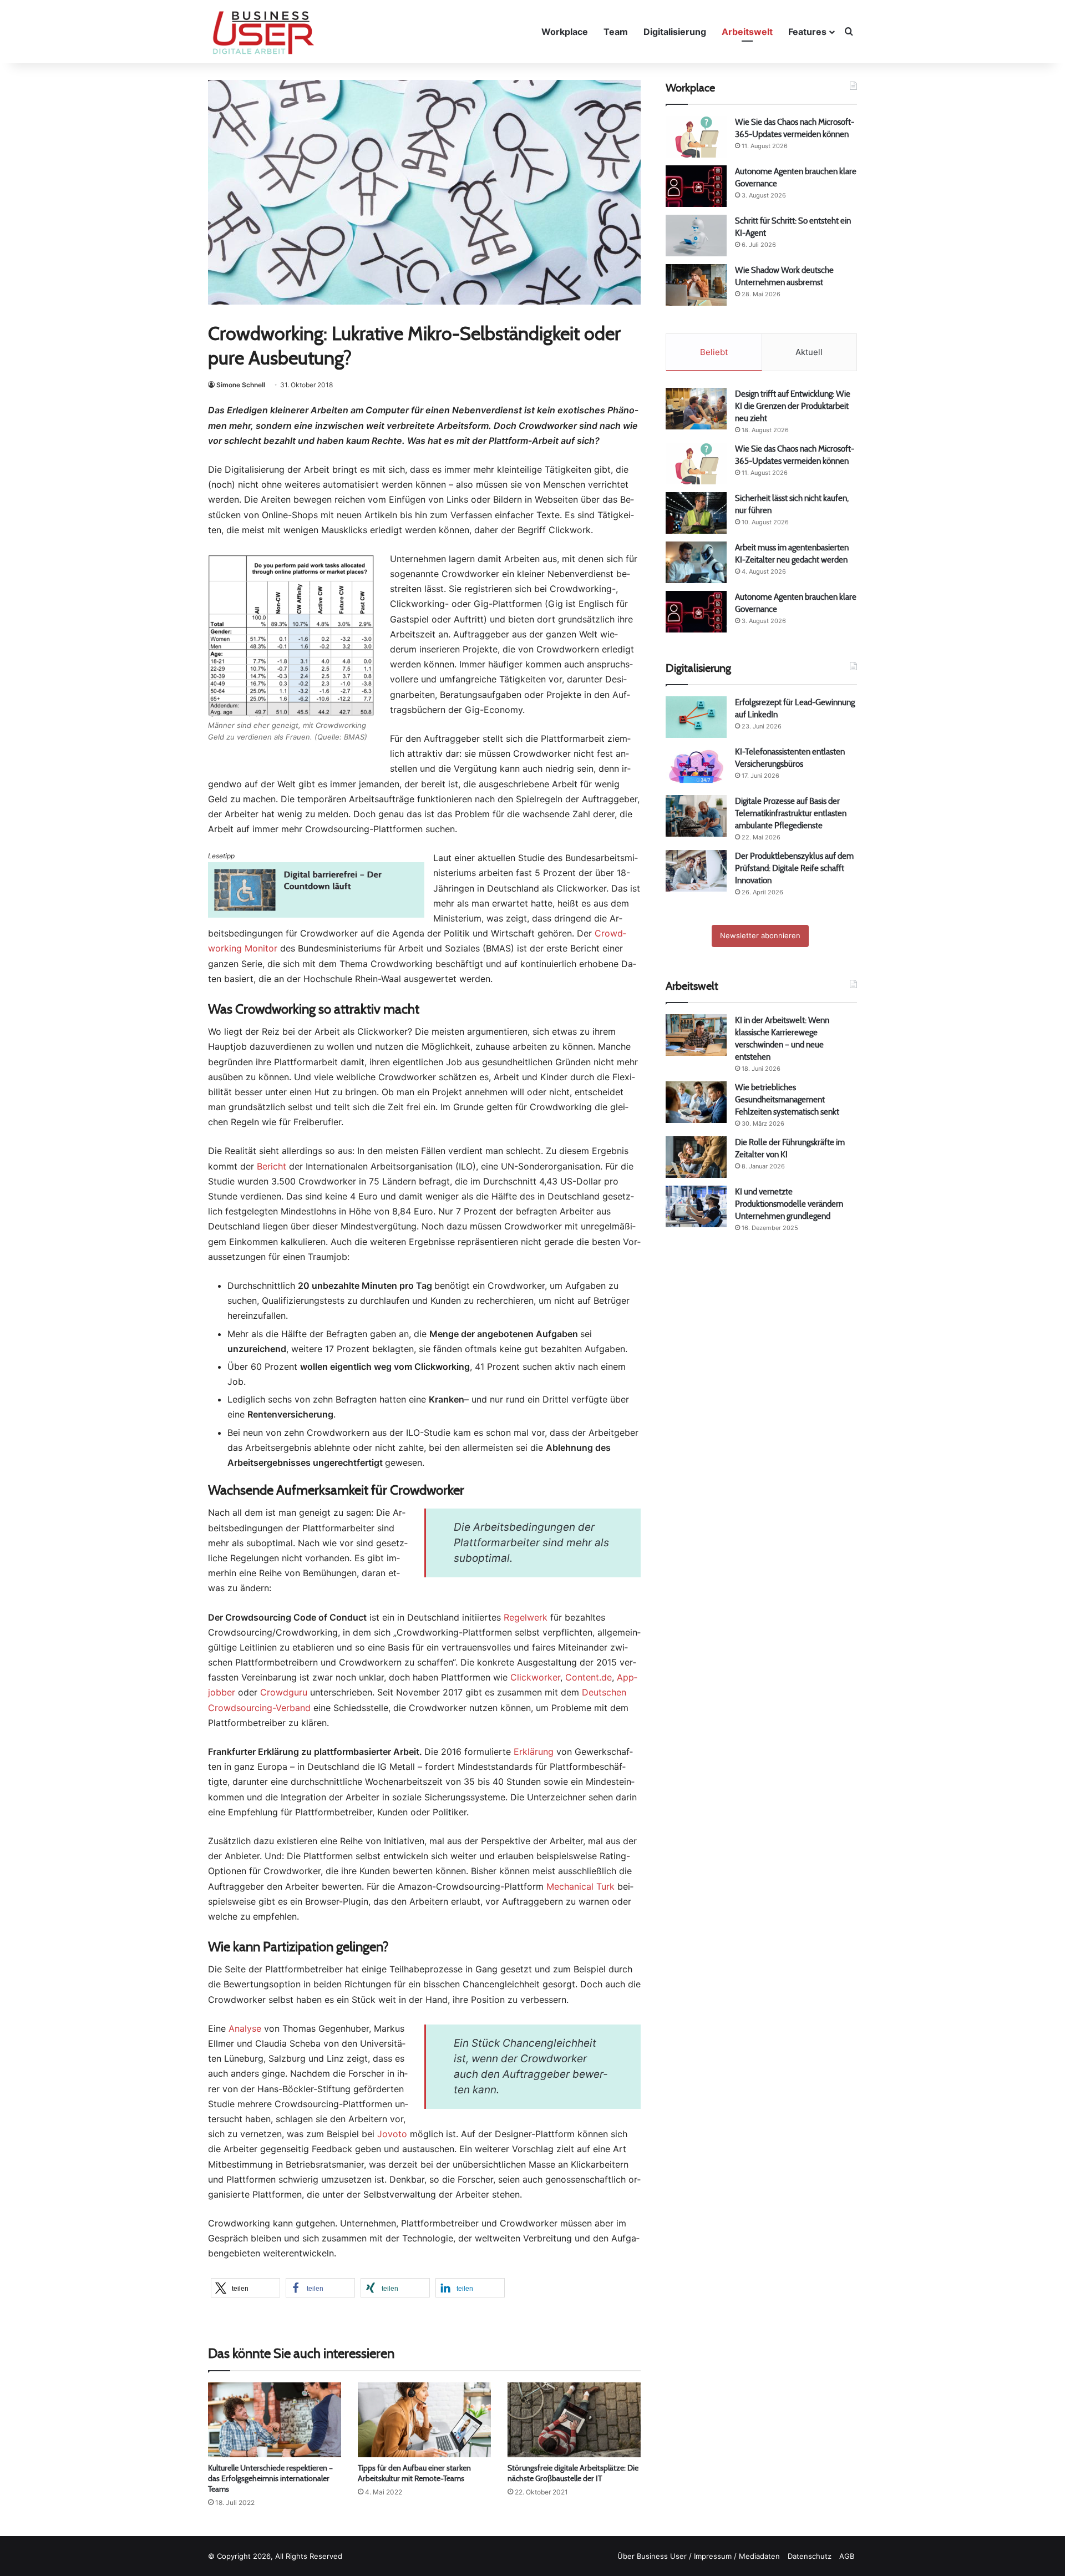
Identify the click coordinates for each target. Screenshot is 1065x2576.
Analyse (245, 2028)
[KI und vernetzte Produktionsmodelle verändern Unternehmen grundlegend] (696, 1206)
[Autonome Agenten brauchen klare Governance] (696, 186)
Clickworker (535, 1677)
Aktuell (809, 352)
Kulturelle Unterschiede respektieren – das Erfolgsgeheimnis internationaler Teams (270, 2478)
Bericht (272, 1166)
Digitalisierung (675, 32)
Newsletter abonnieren (760, 935)
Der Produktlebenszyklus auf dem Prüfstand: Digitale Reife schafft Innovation (794, 868)
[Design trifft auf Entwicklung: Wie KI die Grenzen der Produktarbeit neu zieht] (696, 409)
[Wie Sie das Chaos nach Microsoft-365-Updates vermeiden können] (696, 137)
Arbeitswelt (747, 32)
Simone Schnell (241, 385)
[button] (245, 2288)
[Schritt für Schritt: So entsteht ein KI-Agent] (696, 236)
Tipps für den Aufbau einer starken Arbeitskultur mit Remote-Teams (414, 2473)
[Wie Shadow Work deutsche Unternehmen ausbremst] (696, 285)
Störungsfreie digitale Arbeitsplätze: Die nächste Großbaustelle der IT (573, 2473)
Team (616, 32)
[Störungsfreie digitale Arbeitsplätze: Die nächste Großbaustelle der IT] (574, 2420)
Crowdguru (284, 1692)
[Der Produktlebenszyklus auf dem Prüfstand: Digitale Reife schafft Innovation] (696, 871)
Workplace (565, 32)
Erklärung (534, 1752)
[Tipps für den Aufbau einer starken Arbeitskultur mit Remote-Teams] (424, 2420)
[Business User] (263, 33)
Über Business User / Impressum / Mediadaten (699, 2556)
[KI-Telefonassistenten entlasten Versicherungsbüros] (696, 766)
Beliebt (714, 352)
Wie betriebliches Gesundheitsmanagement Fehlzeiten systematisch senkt (787, 1099)
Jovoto (392, 2134)
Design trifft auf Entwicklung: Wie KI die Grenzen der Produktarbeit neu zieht (793, 406)
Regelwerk (526, 1617)
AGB (847, 2556)
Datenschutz (810, 2556)
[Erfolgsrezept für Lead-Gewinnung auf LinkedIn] (696, 717)
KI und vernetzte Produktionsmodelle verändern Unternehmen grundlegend (789, 1204)
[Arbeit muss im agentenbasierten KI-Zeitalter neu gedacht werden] (696, 562)
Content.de (589, 1677)
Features (807, 32)
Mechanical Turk (580, 1886)
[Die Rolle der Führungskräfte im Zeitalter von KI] (696, 1157)
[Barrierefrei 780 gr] (316, 914)
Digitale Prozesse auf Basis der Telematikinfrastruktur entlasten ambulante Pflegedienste (791, 813)
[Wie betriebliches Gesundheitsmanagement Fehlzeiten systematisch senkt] (696, 1102)
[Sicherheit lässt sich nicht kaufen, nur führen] (696, 513)
